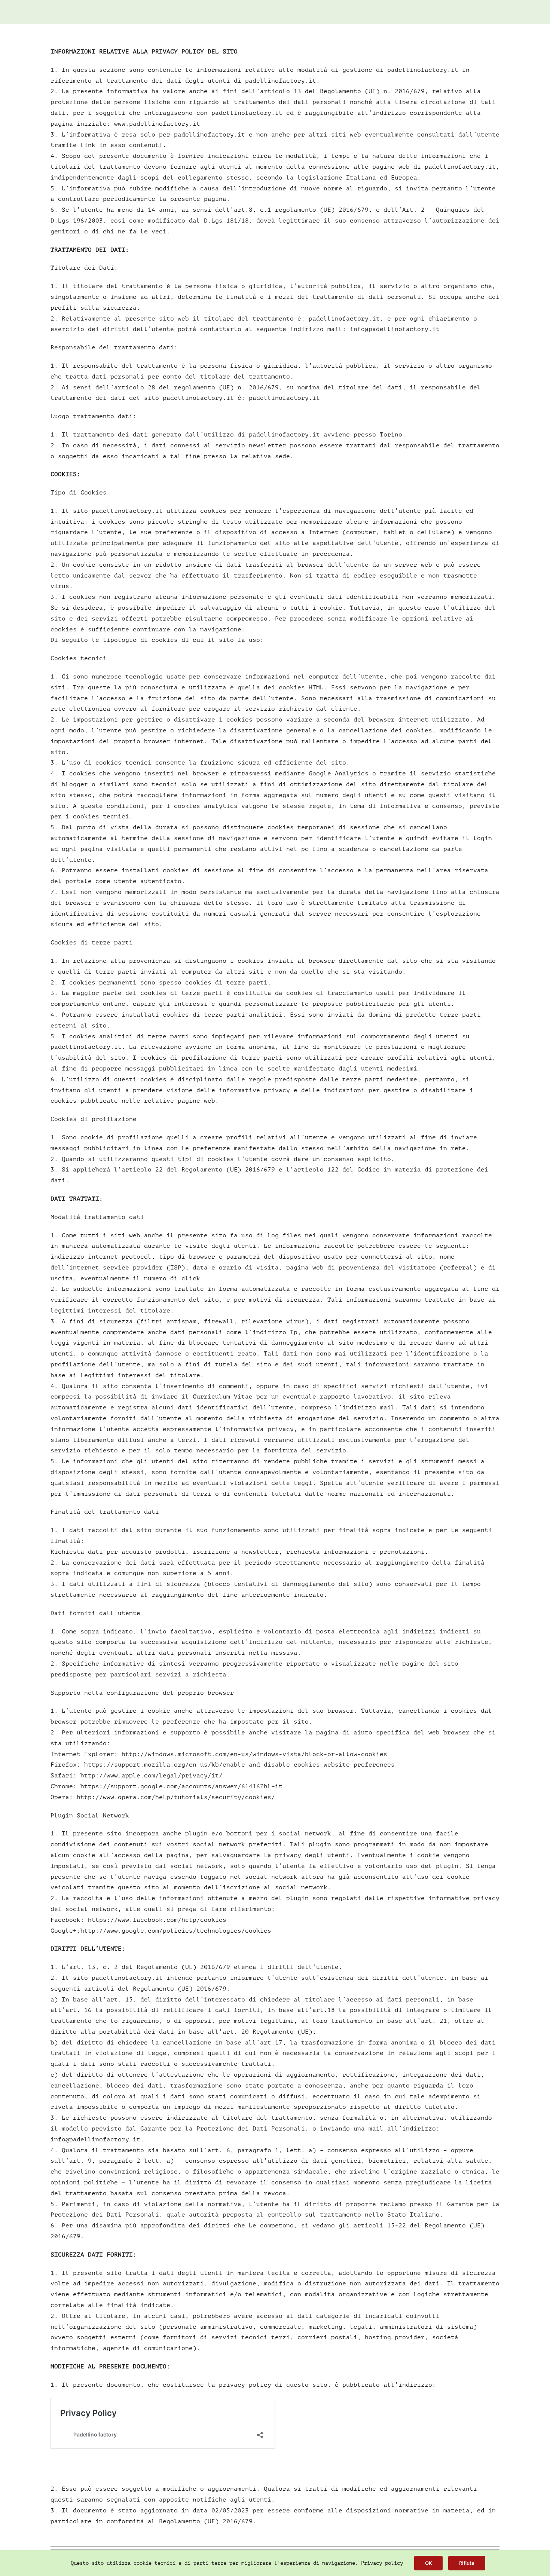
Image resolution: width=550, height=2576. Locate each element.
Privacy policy (382, 2563)
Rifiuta (467, 2563)
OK (428, 2563)
